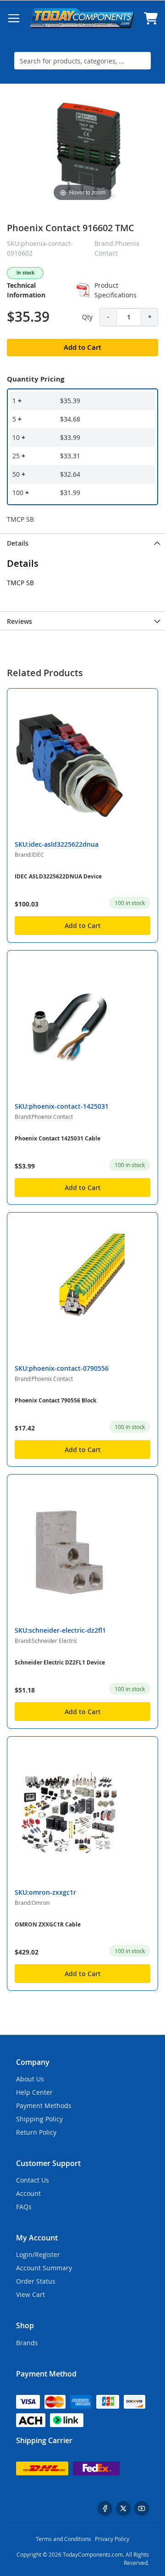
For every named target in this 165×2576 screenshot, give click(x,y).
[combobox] (82, 61)
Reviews (19, 621)
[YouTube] (142, 2508)
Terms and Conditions (63, 2539)
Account (28, 2193)
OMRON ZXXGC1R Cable (48, 1924)
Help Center (34, 2092)
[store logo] (82, 18)
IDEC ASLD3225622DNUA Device (58, 876)
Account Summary (44, 2268)
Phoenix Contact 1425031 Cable (58, 1138)
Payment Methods (44, 2106)
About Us (30, 2079)
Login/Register (38, 2254)
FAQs (24, 2207)
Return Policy (36, 2132)
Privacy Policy (112, 2539)
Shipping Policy (39, 2119)
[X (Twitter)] (123, 2508)
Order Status (36, 2281)
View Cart (30, 2294)
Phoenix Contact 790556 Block (55, 1400)
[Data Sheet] (83, 290)
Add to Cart (83, 926)
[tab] (82, 542)
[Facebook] (105, 2508)
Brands (27, 2343)
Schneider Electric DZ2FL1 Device (60, 1662)
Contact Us (33, 2180)
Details (18, 543)
